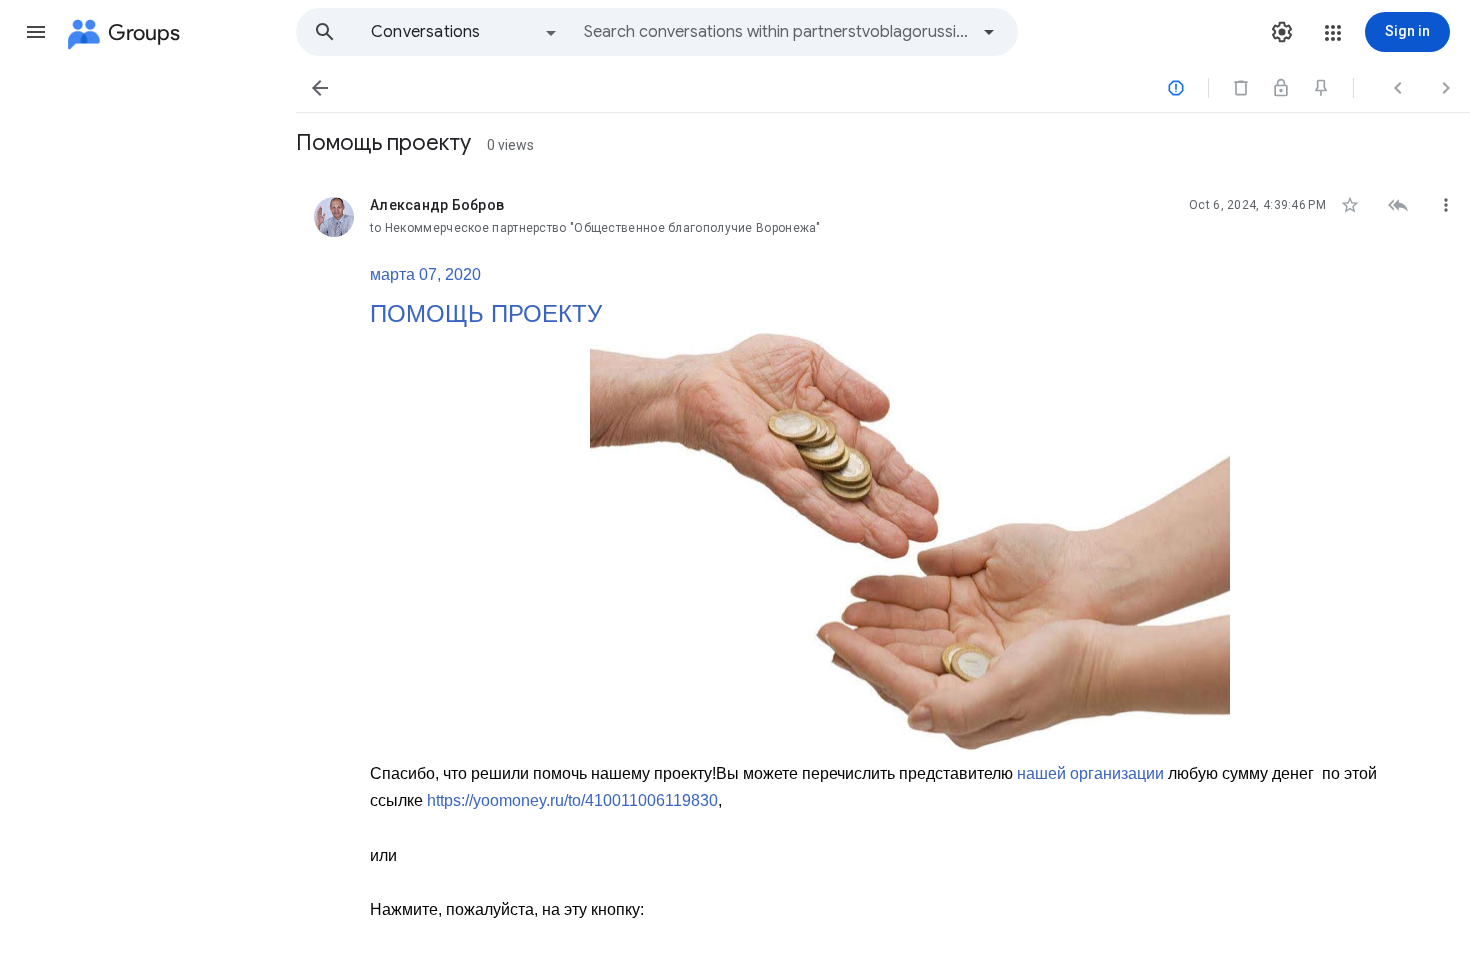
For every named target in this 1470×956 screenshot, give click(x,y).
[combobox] (776, 32)
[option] (465, 32)
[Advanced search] (989, 32)
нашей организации (1090, 773)
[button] (36, 32)
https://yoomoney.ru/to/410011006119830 (572, 800)
